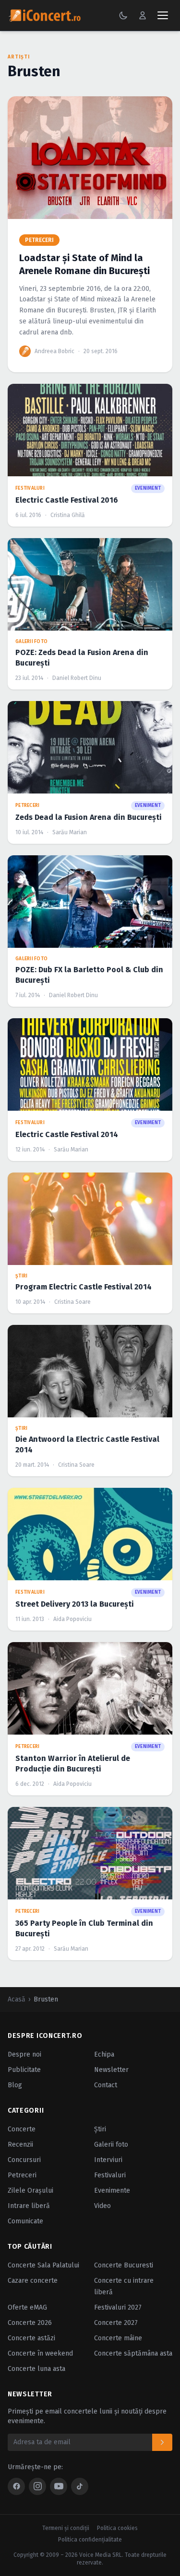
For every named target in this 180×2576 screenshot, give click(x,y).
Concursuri (24, 2160)
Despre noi (24, 2054)
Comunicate (25, 2221)
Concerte (22, 2129)
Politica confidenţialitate (90, 2540)
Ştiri (100, 2129)
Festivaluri (110, 2175)
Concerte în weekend (40, 2353)
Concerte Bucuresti (124, 2265)
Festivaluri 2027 (118, 2307)
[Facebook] (16, 2486)
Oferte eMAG (27, 2307)
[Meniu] (163, 15)
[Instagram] (37, 2486)
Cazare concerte (33, 2281)
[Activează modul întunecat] (123, 15)
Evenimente (112, 2191)
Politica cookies (117, 2528)
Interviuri (108, 2160)
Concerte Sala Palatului (43, 2265)
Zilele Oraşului (30, 2191)
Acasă (17, 1999)
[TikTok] (80, 2486)
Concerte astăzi (31, 2338)
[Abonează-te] (162, 2442)
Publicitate (24, 2070)
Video (102, 2206)
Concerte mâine (118, 2338)
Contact (106, 2085)
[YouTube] (59, 2486)
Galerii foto (111, 2145)
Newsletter (111, 2070)
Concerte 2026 (30, 2323)
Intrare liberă (29, 2206)
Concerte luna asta (36, 2369)
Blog (15, 2085)
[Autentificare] (143, 15)
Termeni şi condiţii (66, 2528)
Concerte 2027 (116, 2323)
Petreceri (22, 2175)
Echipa (104, 2054)
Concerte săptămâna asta (133, 2353)
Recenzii (20, 2145)
